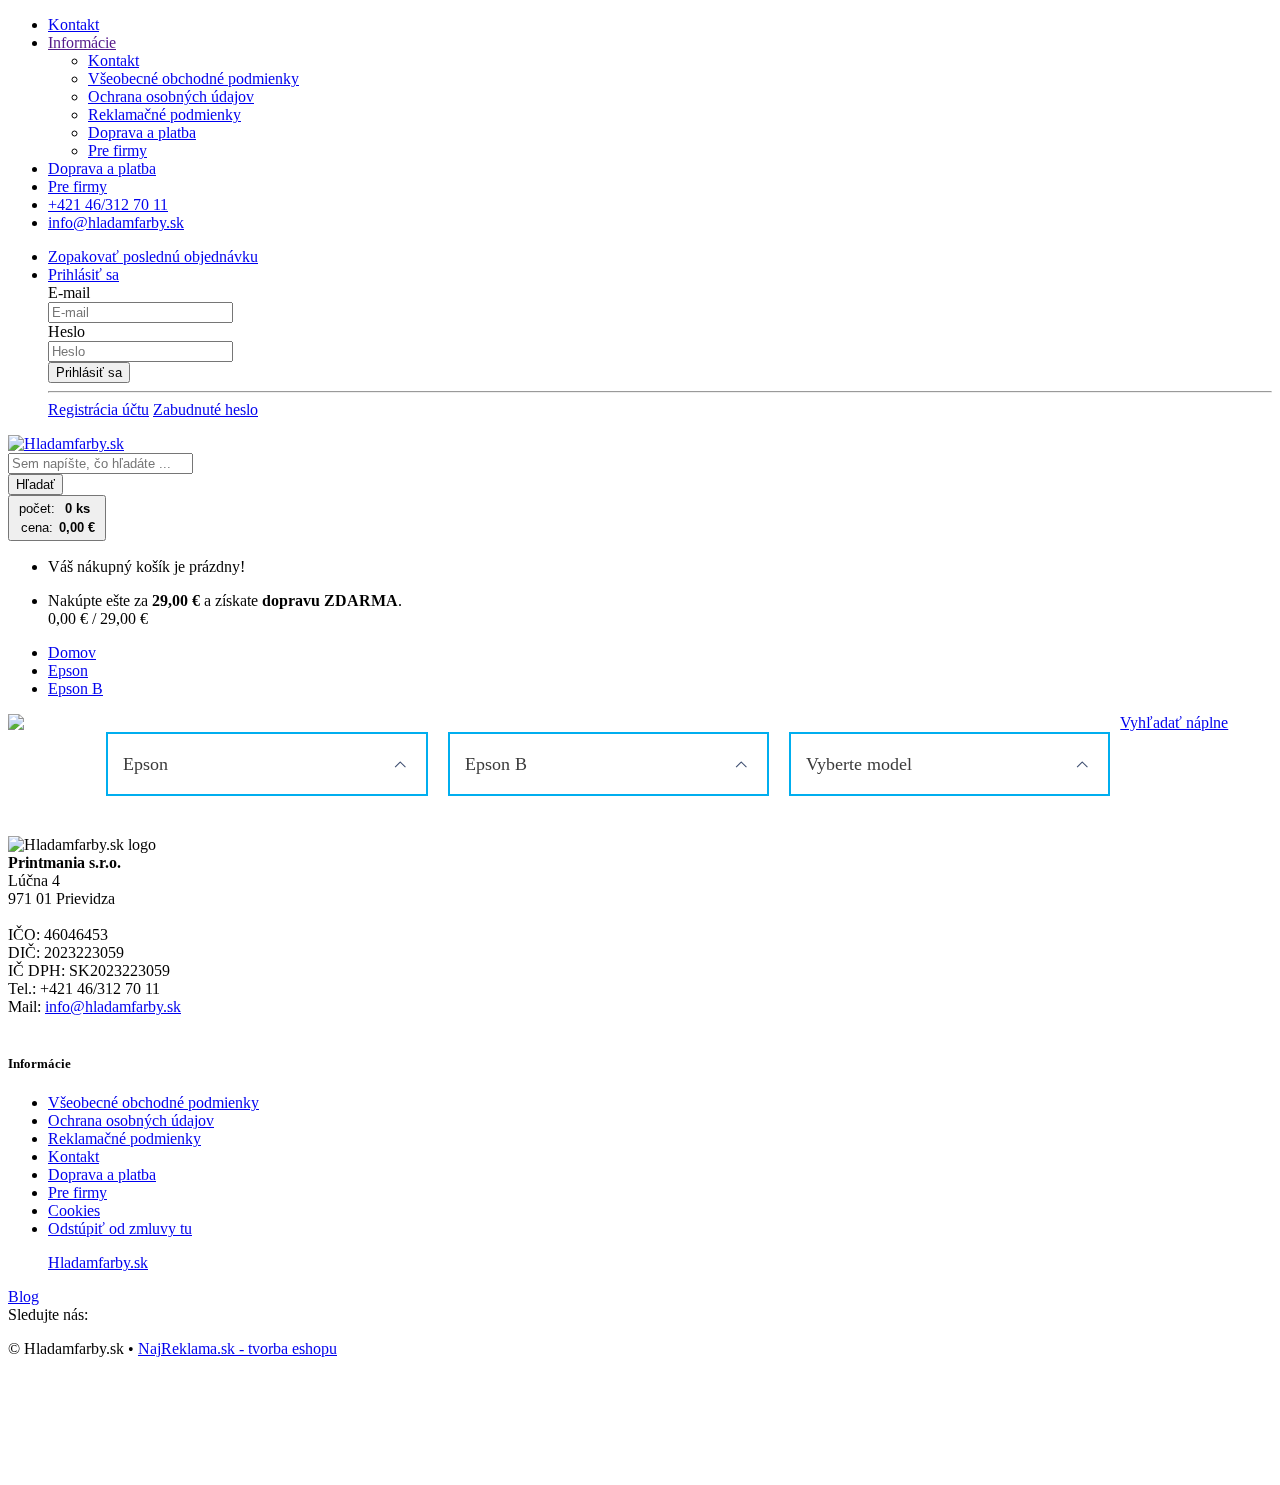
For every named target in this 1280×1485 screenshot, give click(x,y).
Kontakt (73, 24)
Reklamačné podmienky (164, 114)
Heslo (66, 331)
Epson (68, 670)
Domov (72, 652)
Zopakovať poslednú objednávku (153, 256)
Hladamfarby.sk (98, 1262)
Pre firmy (117, 150)
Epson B (75, 688)
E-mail (69, 292)
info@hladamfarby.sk (113, 1006)
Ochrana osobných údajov (171, 96)
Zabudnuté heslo (205, 409)
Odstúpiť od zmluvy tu (120, 1228)
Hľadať (35, 484)
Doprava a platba (142, 132)
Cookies (74, 1210)
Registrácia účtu (98, 409)
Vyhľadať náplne (1174, 722)
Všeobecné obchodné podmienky (193, 78)
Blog (23, 1296)
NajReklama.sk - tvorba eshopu (237, 1348)
